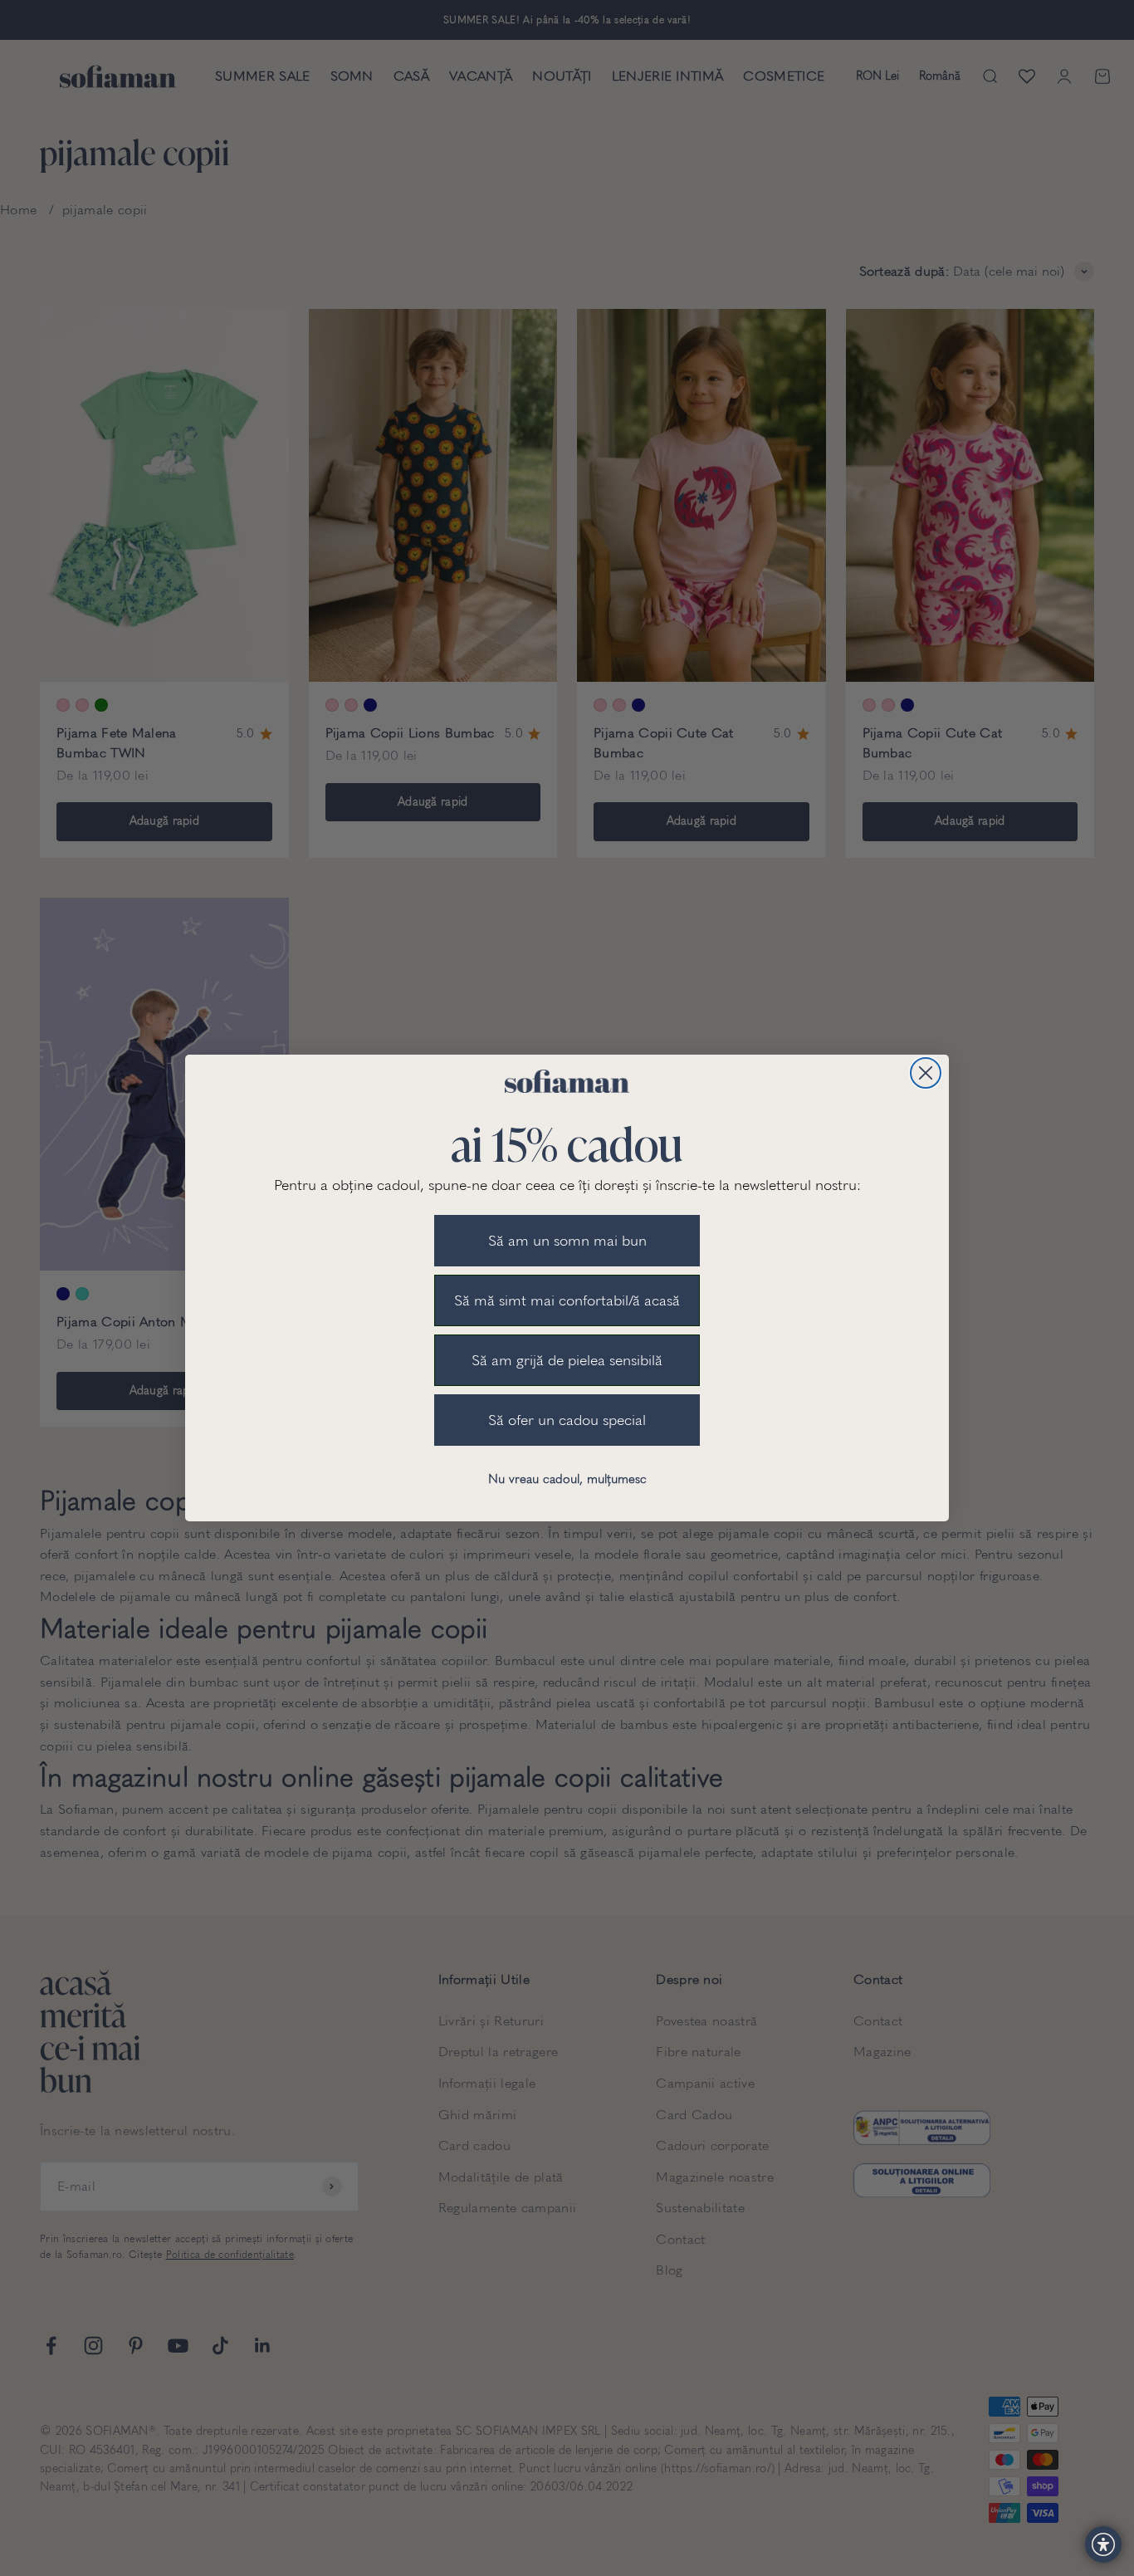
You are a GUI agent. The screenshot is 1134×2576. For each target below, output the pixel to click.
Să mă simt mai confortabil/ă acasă (567, 1300)
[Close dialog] (926, 1073)
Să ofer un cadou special (567, 1420)
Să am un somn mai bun (567, 1241)
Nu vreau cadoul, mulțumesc (567, 1479)
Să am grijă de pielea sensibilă (567, 1360)
